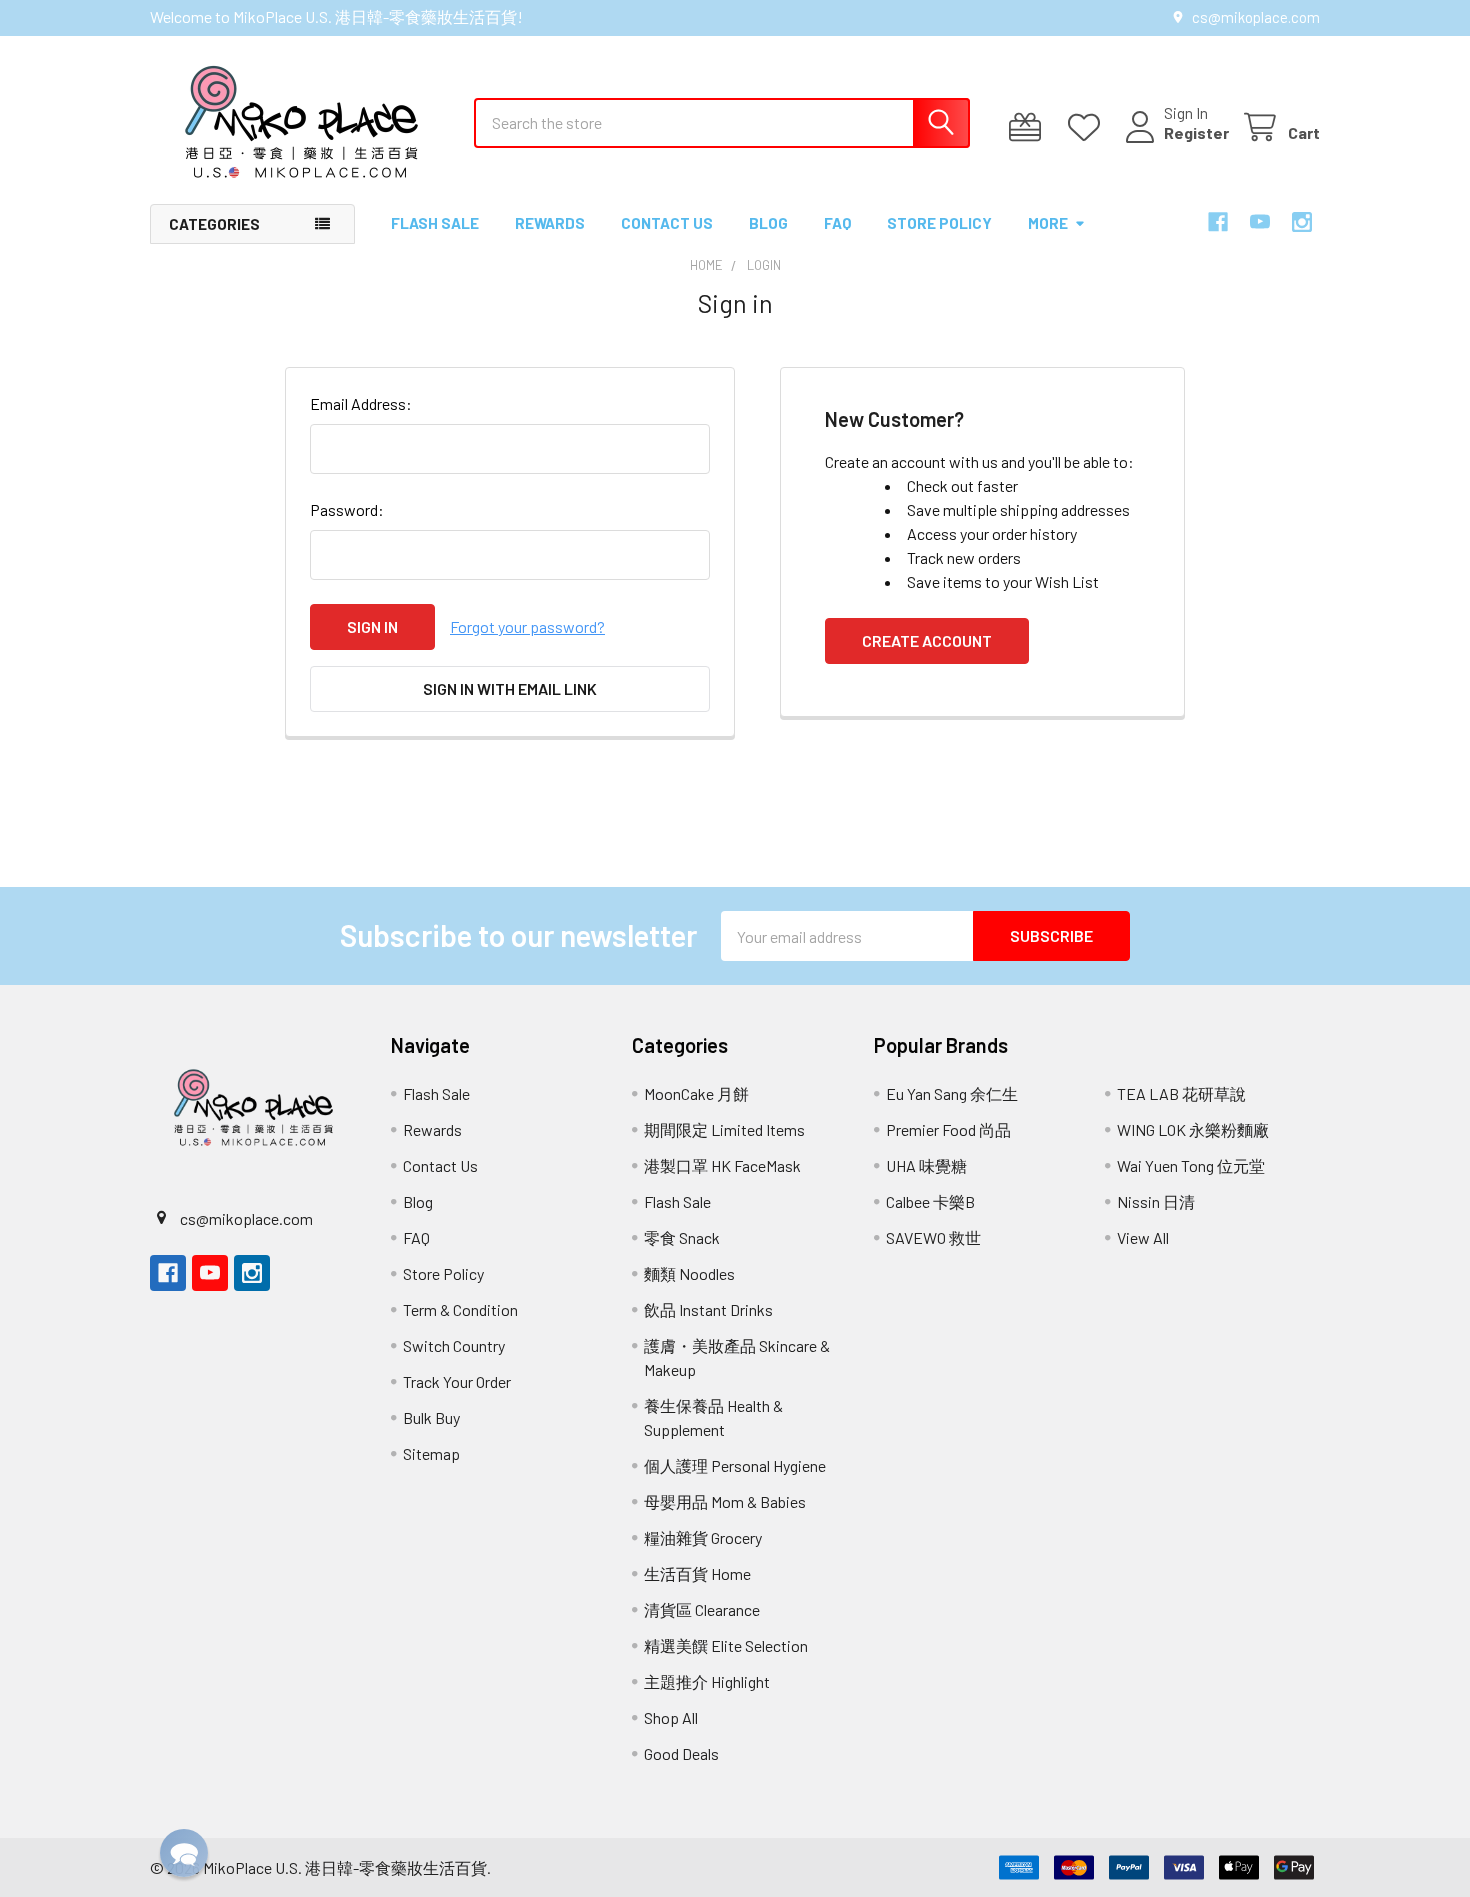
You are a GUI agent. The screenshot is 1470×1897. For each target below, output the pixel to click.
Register (1196, 132)
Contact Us (667, 223)
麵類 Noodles (689, 1273)
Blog (768, 223)
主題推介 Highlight (707, 1681)
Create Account (927, 640)
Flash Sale (435, 223)
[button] (184, 1853)
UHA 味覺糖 (926, 1165)
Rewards (550, 223)
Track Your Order (457, 1381)
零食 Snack (682, 1237)
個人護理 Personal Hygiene (735, 1465)
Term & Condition (460, 1309)
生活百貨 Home (697, 1573)
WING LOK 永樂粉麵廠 (1193, 1129)
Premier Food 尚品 (948, 1129)
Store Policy (939, 223)
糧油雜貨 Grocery (703, 1537)
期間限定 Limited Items (724, 1129)
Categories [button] (214, 224)
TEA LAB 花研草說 (1181, 1093)
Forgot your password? (527, 626)
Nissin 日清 (1156, 1201)
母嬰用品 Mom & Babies (725, 1501)
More (1048, 223)
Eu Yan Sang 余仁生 (952, 1093)
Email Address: (361, 403)
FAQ (837, 223)
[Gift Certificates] (1029, 127)
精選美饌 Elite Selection (726, 1645)
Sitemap (431, 1453)
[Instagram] (1302, 222)
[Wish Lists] (1088, 127)
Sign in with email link (510, 688)
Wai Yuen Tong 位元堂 (1191, 1165)
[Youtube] (1260, 222)
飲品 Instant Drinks (708, 1309)
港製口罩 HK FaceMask (722, 1165)
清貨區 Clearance (702, 1609)
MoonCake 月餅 (696, 1093)
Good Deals (681, 1753)
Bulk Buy (431, 1417)
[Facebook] (1218, 222)
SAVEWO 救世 (933, 1237)
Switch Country (454, 1345)
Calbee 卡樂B (930, 1201)
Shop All (671, 1717)
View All (1143, 1237)
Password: (347, 509)
